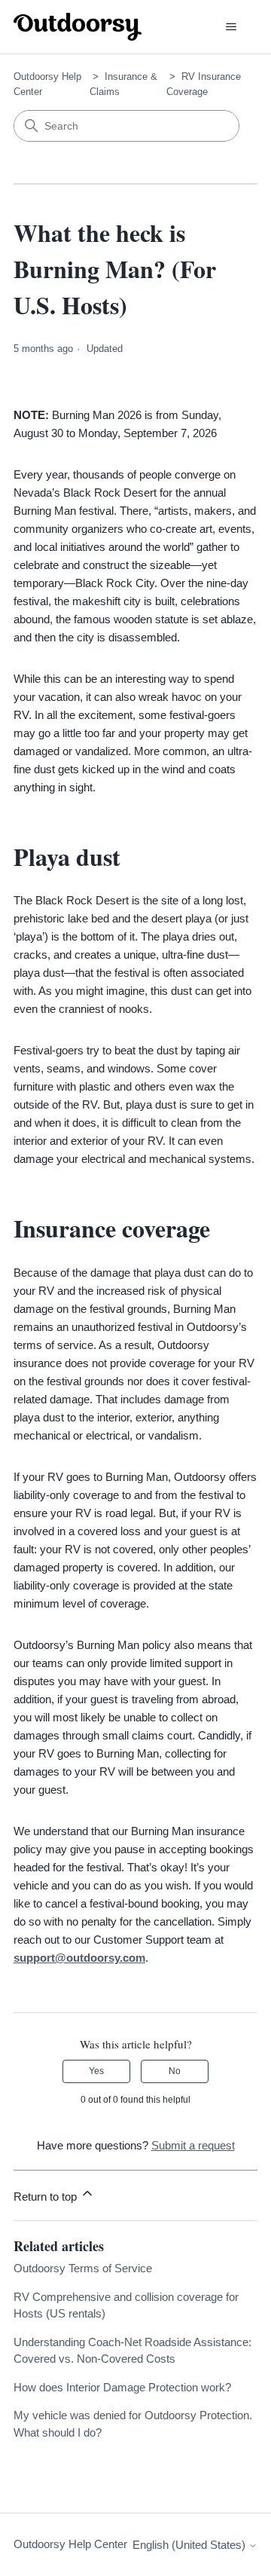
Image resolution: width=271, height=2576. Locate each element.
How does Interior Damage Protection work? (122, 2387)
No (175, 2071)
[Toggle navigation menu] (231, 27)
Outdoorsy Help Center (70, 2544)
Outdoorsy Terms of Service (83, 2268)
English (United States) (190, 2545)
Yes (96, 2071)
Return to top (47, 2197)
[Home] (78, 27)
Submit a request (193, 2145)
